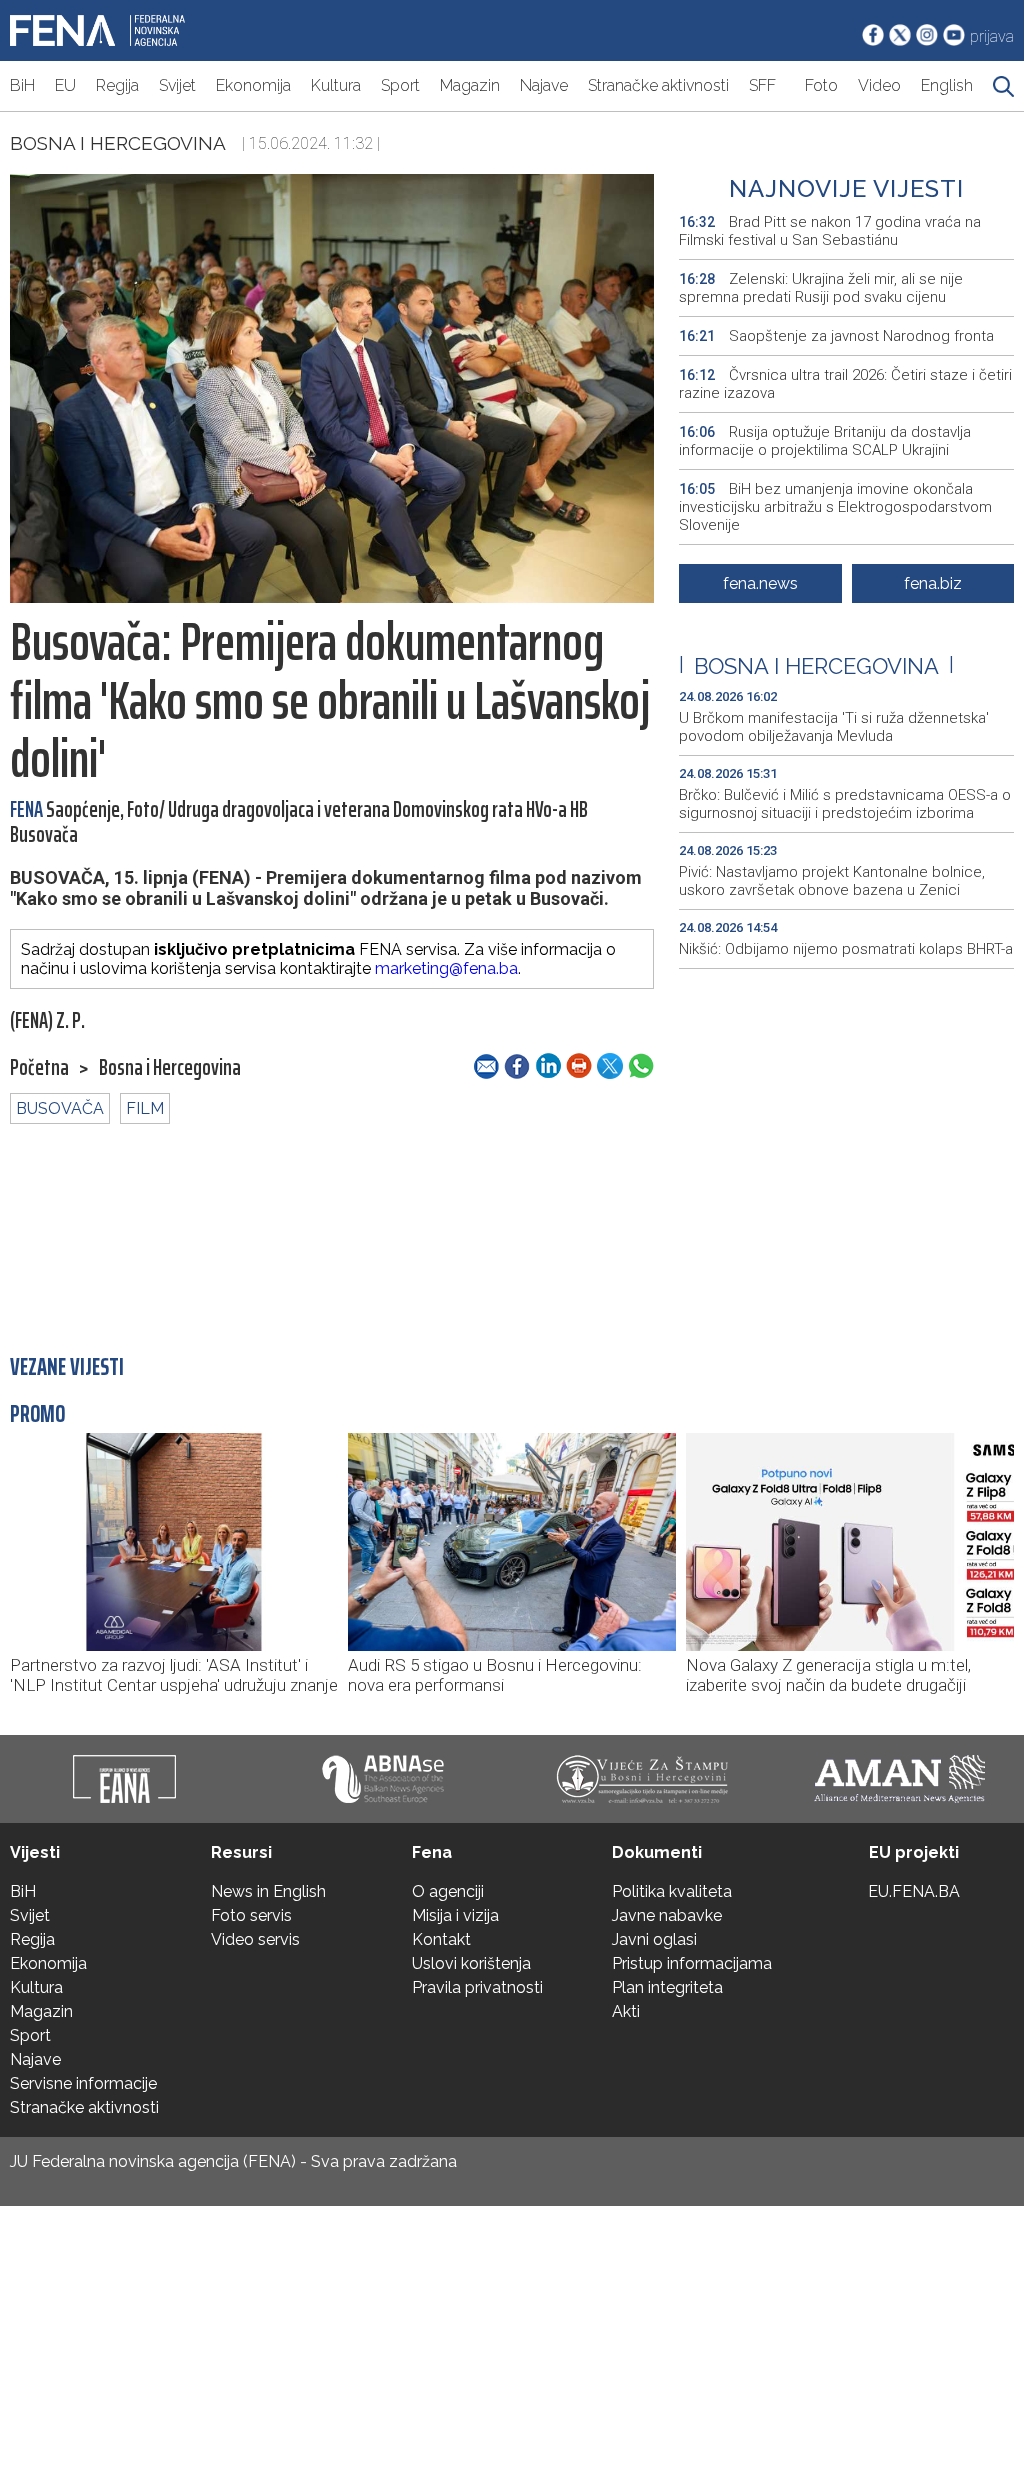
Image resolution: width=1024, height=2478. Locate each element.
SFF (762, 85)
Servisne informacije (83, 2083)
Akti (626, 2011)
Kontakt (441, 1939)
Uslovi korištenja (471, 1963)
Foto (821, 85)
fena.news (760, 583)
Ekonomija (253, 85)
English (947, 85)
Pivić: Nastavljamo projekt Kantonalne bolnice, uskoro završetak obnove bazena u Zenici (832, 881)
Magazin (470, 85)
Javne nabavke (667, 1915)
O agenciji (448, 1891)
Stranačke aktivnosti (658, 85)
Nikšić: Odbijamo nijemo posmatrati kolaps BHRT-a (846, 949)
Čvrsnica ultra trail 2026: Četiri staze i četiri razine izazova (845, 384)
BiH (22, 85)
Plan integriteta (667, 1987)
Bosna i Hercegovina (118, 143)
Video (879, 85)
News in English (268, 1891)
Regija (117, 85)
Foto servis (251, 1915)
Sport (400, 85)
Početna (39, 1068)
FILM (145, 1108)
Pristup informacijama (692, 1963)
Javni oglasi (654, 1939)
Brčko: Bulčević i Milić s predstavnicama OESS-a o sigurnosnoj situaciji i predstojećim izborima (845, 804)
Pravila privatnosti (477, 1987)
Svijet (177, 85)
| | (816, 666)
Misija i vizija (455, 1915)
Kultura (336, 85)
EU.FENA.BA (914, 1891)
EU (65, 85)
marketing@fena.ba (446, 968)
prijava (992, 36)
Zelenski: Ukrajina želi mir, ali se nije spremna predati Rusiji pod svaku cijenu (821, 288)
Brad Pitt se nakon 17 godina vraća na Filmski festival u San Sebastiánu (830, 231)
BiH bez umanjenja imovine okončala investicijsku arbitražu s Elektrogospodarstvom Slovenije (835, 507)
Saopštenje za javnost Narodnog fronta (836, 336)
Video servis (255, 1939)
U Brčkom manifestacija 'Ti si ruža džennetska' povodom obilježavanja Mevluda (834, 727)
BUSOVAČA (60, 1108)
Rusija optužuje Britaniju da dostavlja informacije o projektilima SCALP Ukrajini (825, 441)
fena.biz (933, 583)
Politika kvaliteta (672, 1891)
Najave (544, 85)
